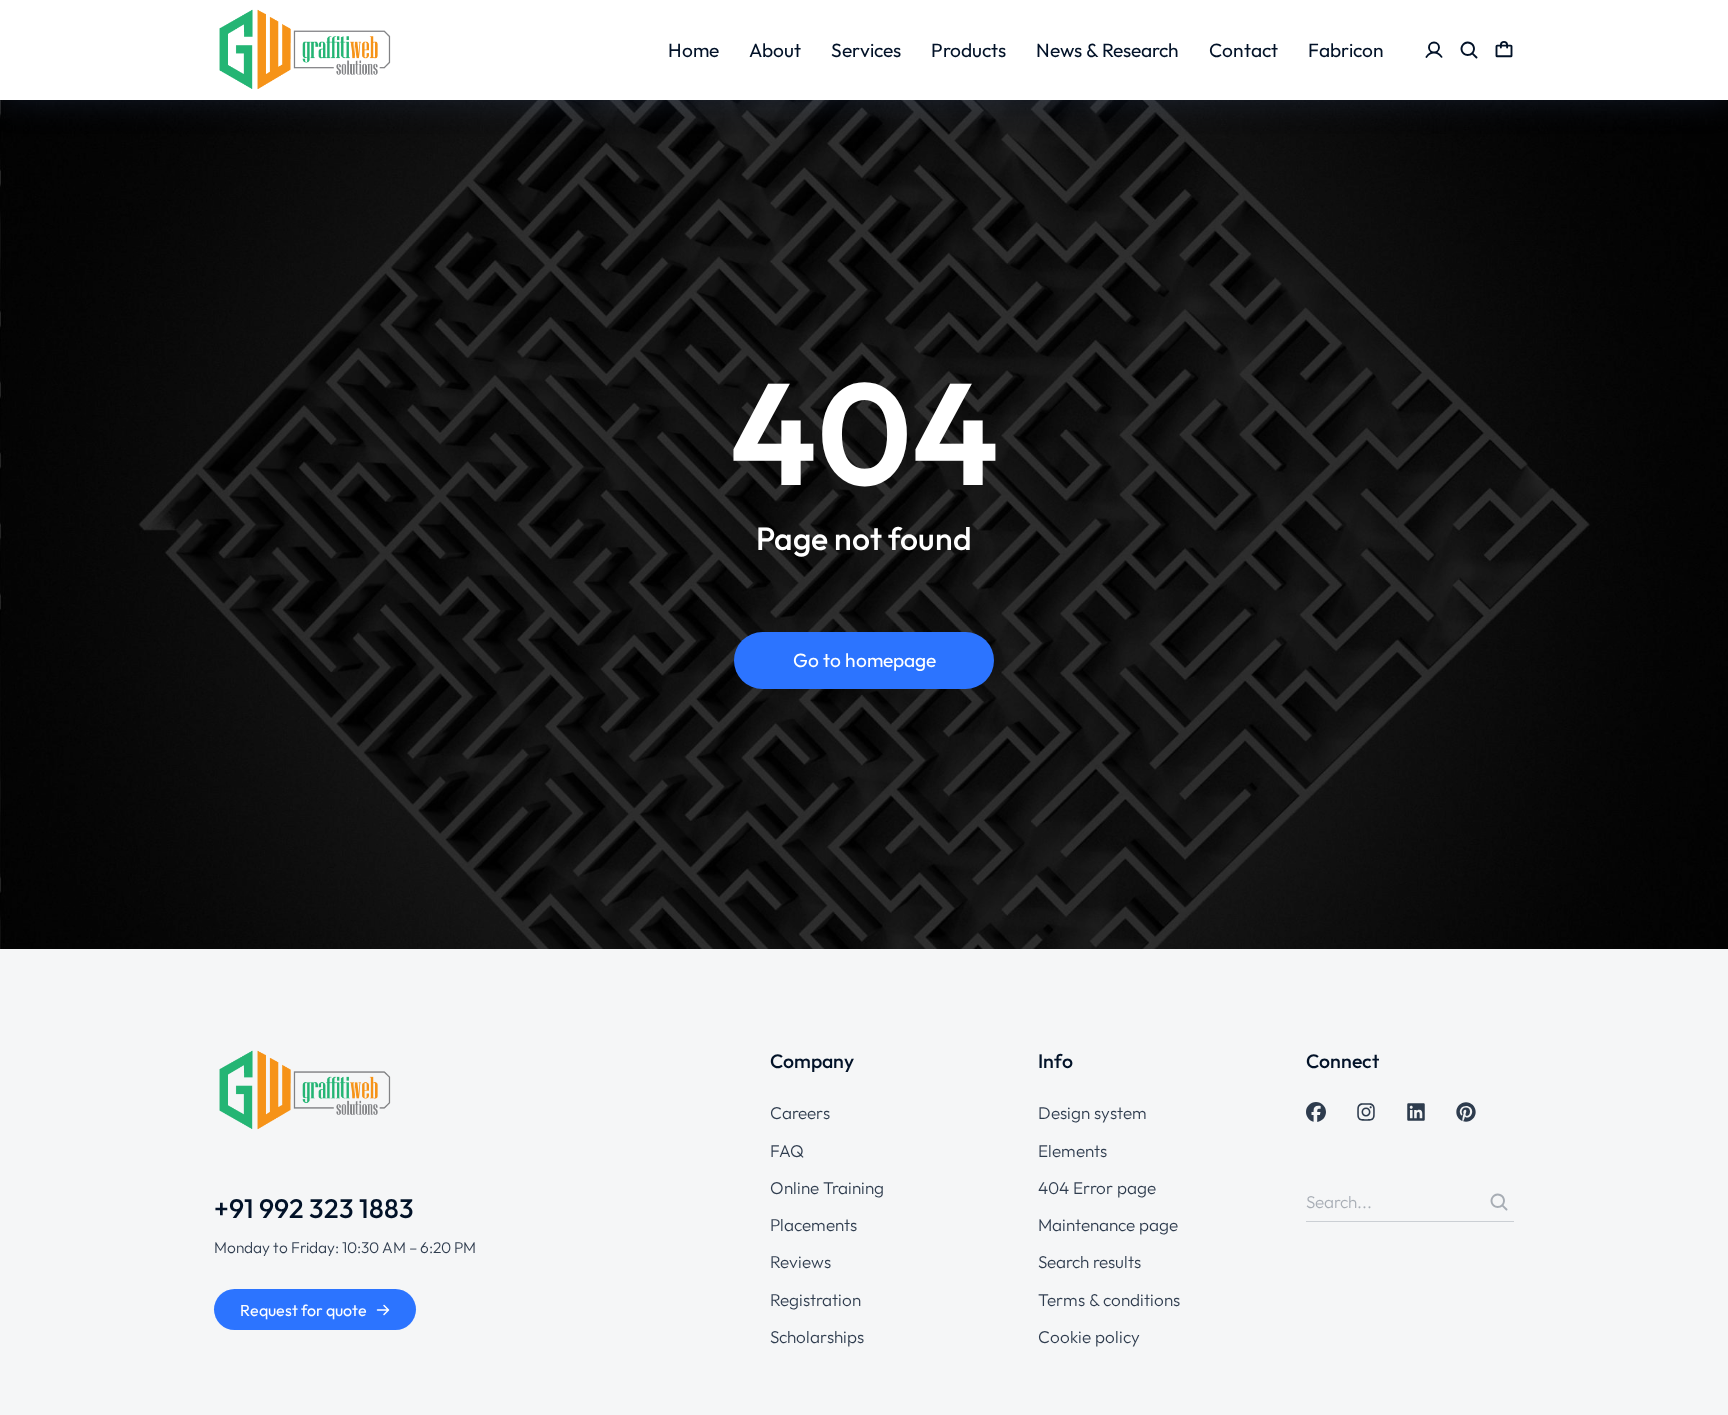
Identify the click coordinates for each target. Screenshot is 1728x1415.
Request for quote (303, 1310)
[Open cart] (1504, 50)
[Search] (1499, 1202)
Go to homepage (864, 660)
